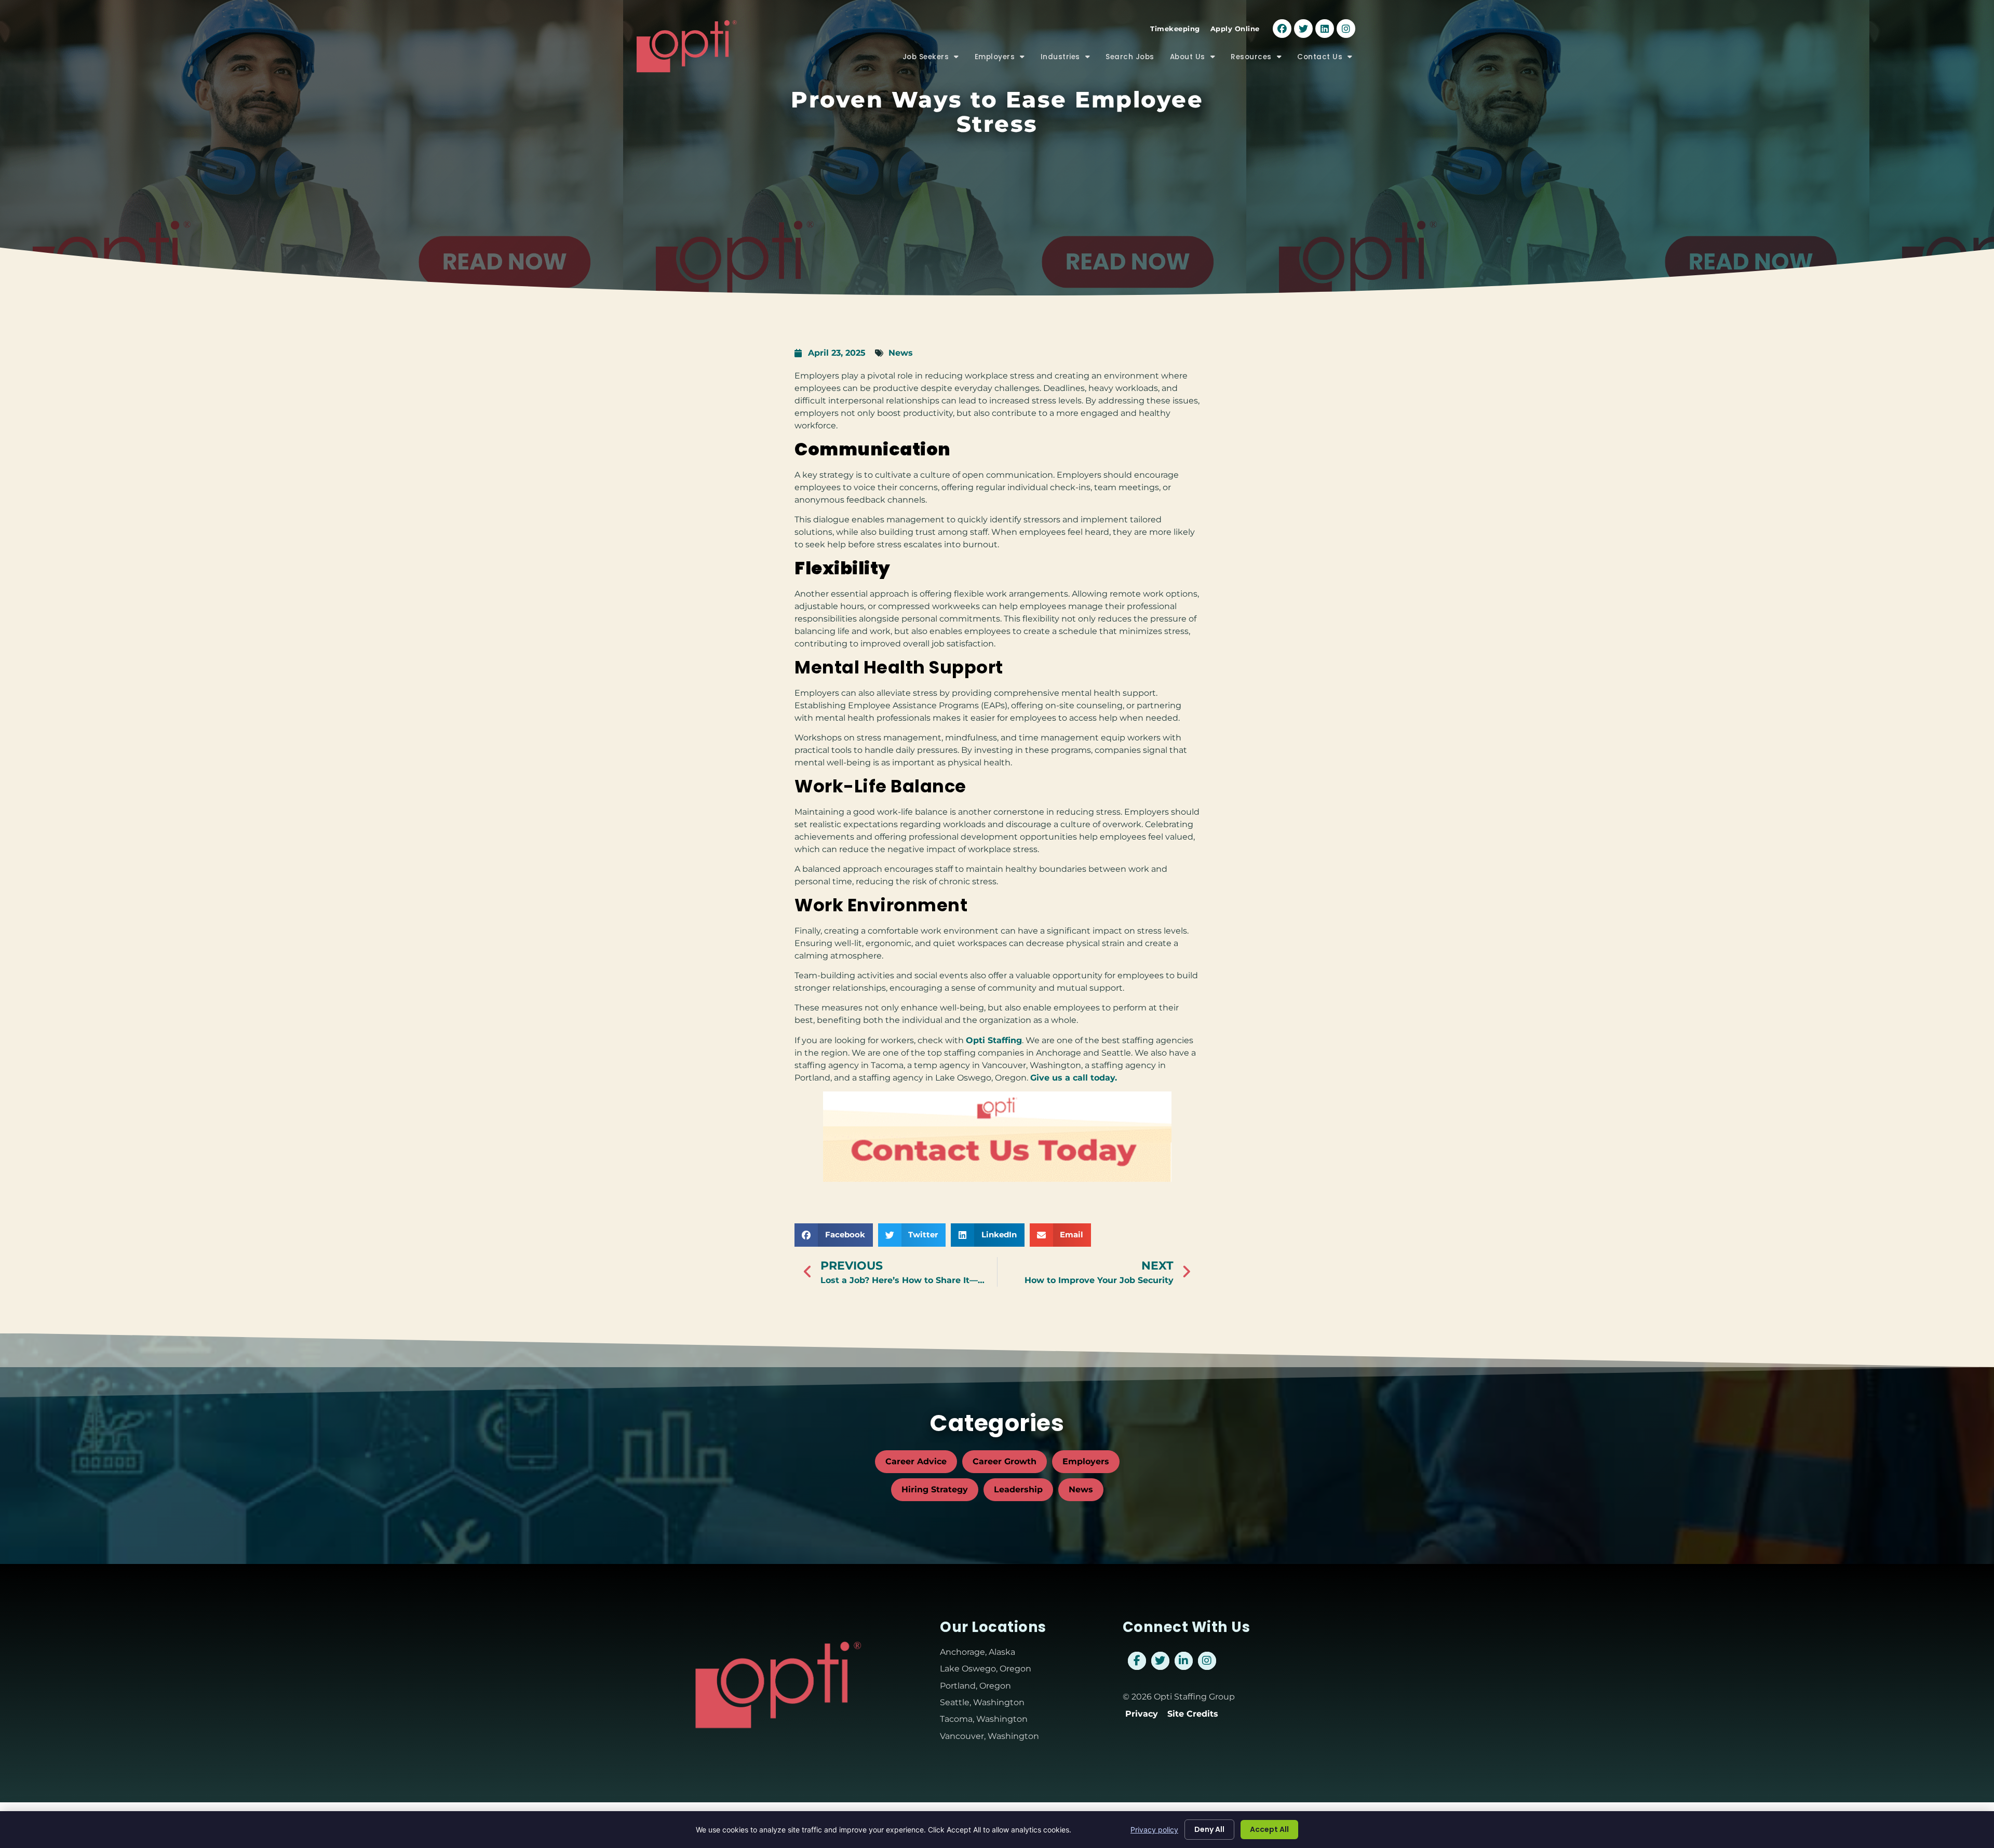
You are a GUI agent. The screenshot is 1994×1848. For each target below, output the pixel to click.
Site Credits (1193, 1714)
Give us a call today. (1074, 1078)
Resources (1260, 59)
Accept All (1269, 1829)
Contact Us (1329, 59)
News (901, 353)
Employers (1004, 59)
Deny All (1209, 1829)
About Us (1197, 59)
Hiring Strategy (935, 1489)
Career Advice (916, 1461)
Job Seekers (935, 59)
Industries (1069, 59)
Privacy (1142, 1714)
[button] (834, 1235)
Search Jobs (1134, 59)
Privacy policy (1154, 1830)
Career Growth (1005, 1461)
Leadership (1018, 1489)
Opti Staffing (994, 1040)
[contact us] (997, 1137)
